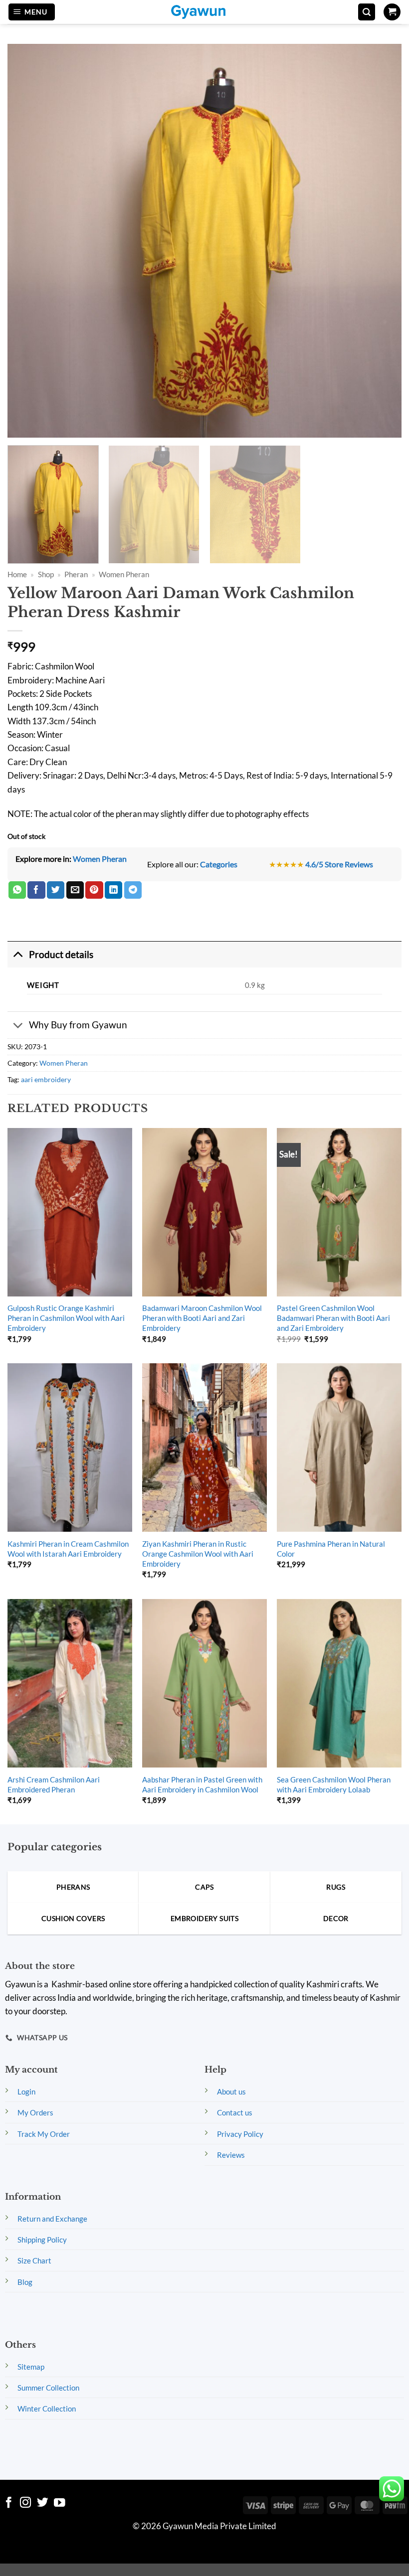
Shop (46, 574)
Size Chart (34, 2260)
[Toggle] (18, 954)
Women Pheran (124, 574)
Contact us (235, 2112)
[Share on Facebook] (36, 890)
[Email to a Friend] (75, 890)
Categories (219, 864)
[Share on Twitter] (56, 890)
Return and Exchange (52, 2219)
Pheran (76, 574)
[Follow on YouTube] (60, 2503)
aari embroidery (46, 1079)
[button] (32, 12)
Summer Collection (48, 2388)
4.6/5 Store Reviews (339, 864)
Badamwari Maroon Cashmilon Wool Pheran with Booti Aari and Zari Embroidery (202, 1318)
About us (231, 2092)
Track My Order (44, 2134)
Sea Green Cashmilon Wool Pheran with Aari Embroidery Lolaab (334, 1784)
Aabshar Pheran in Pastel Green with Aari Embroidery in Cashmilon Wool (202, 1784)
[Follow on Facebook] (9, 2503)
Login (26, 2092)
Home (17, 574)
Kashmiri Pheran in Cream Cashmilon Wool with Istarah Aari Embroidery (68, 1549)
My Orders (35, 2112)
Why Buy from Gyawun (78, 1025)
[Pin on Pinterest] (94, 890)
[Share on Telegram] (133, 890)
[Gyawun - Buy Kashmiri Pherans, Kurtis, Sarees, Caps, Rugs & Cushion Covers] (204, 12)
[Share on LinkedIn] (113, 890)
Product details (61, 954)
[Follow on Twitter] (43, 2503)
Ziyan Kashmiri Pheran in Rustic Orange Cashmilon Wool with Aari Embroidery (198, 1554)
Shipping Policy (42, 2240)
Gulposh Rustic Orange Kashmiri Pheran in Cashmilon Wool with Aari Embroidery (66, 1318)
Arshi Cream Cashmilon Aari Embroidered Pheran (54, 1784)
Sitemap (31, 2367)
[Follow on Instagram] (26, 2503)
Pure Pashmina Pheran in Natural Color (331, 1549)
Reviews (231, 2155)
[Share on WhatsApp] (17, 890)
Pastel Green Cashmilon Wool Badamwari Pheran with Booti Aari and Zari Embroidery (333, 1318)
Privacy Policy (240, 2134)
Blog (25, 2282)
